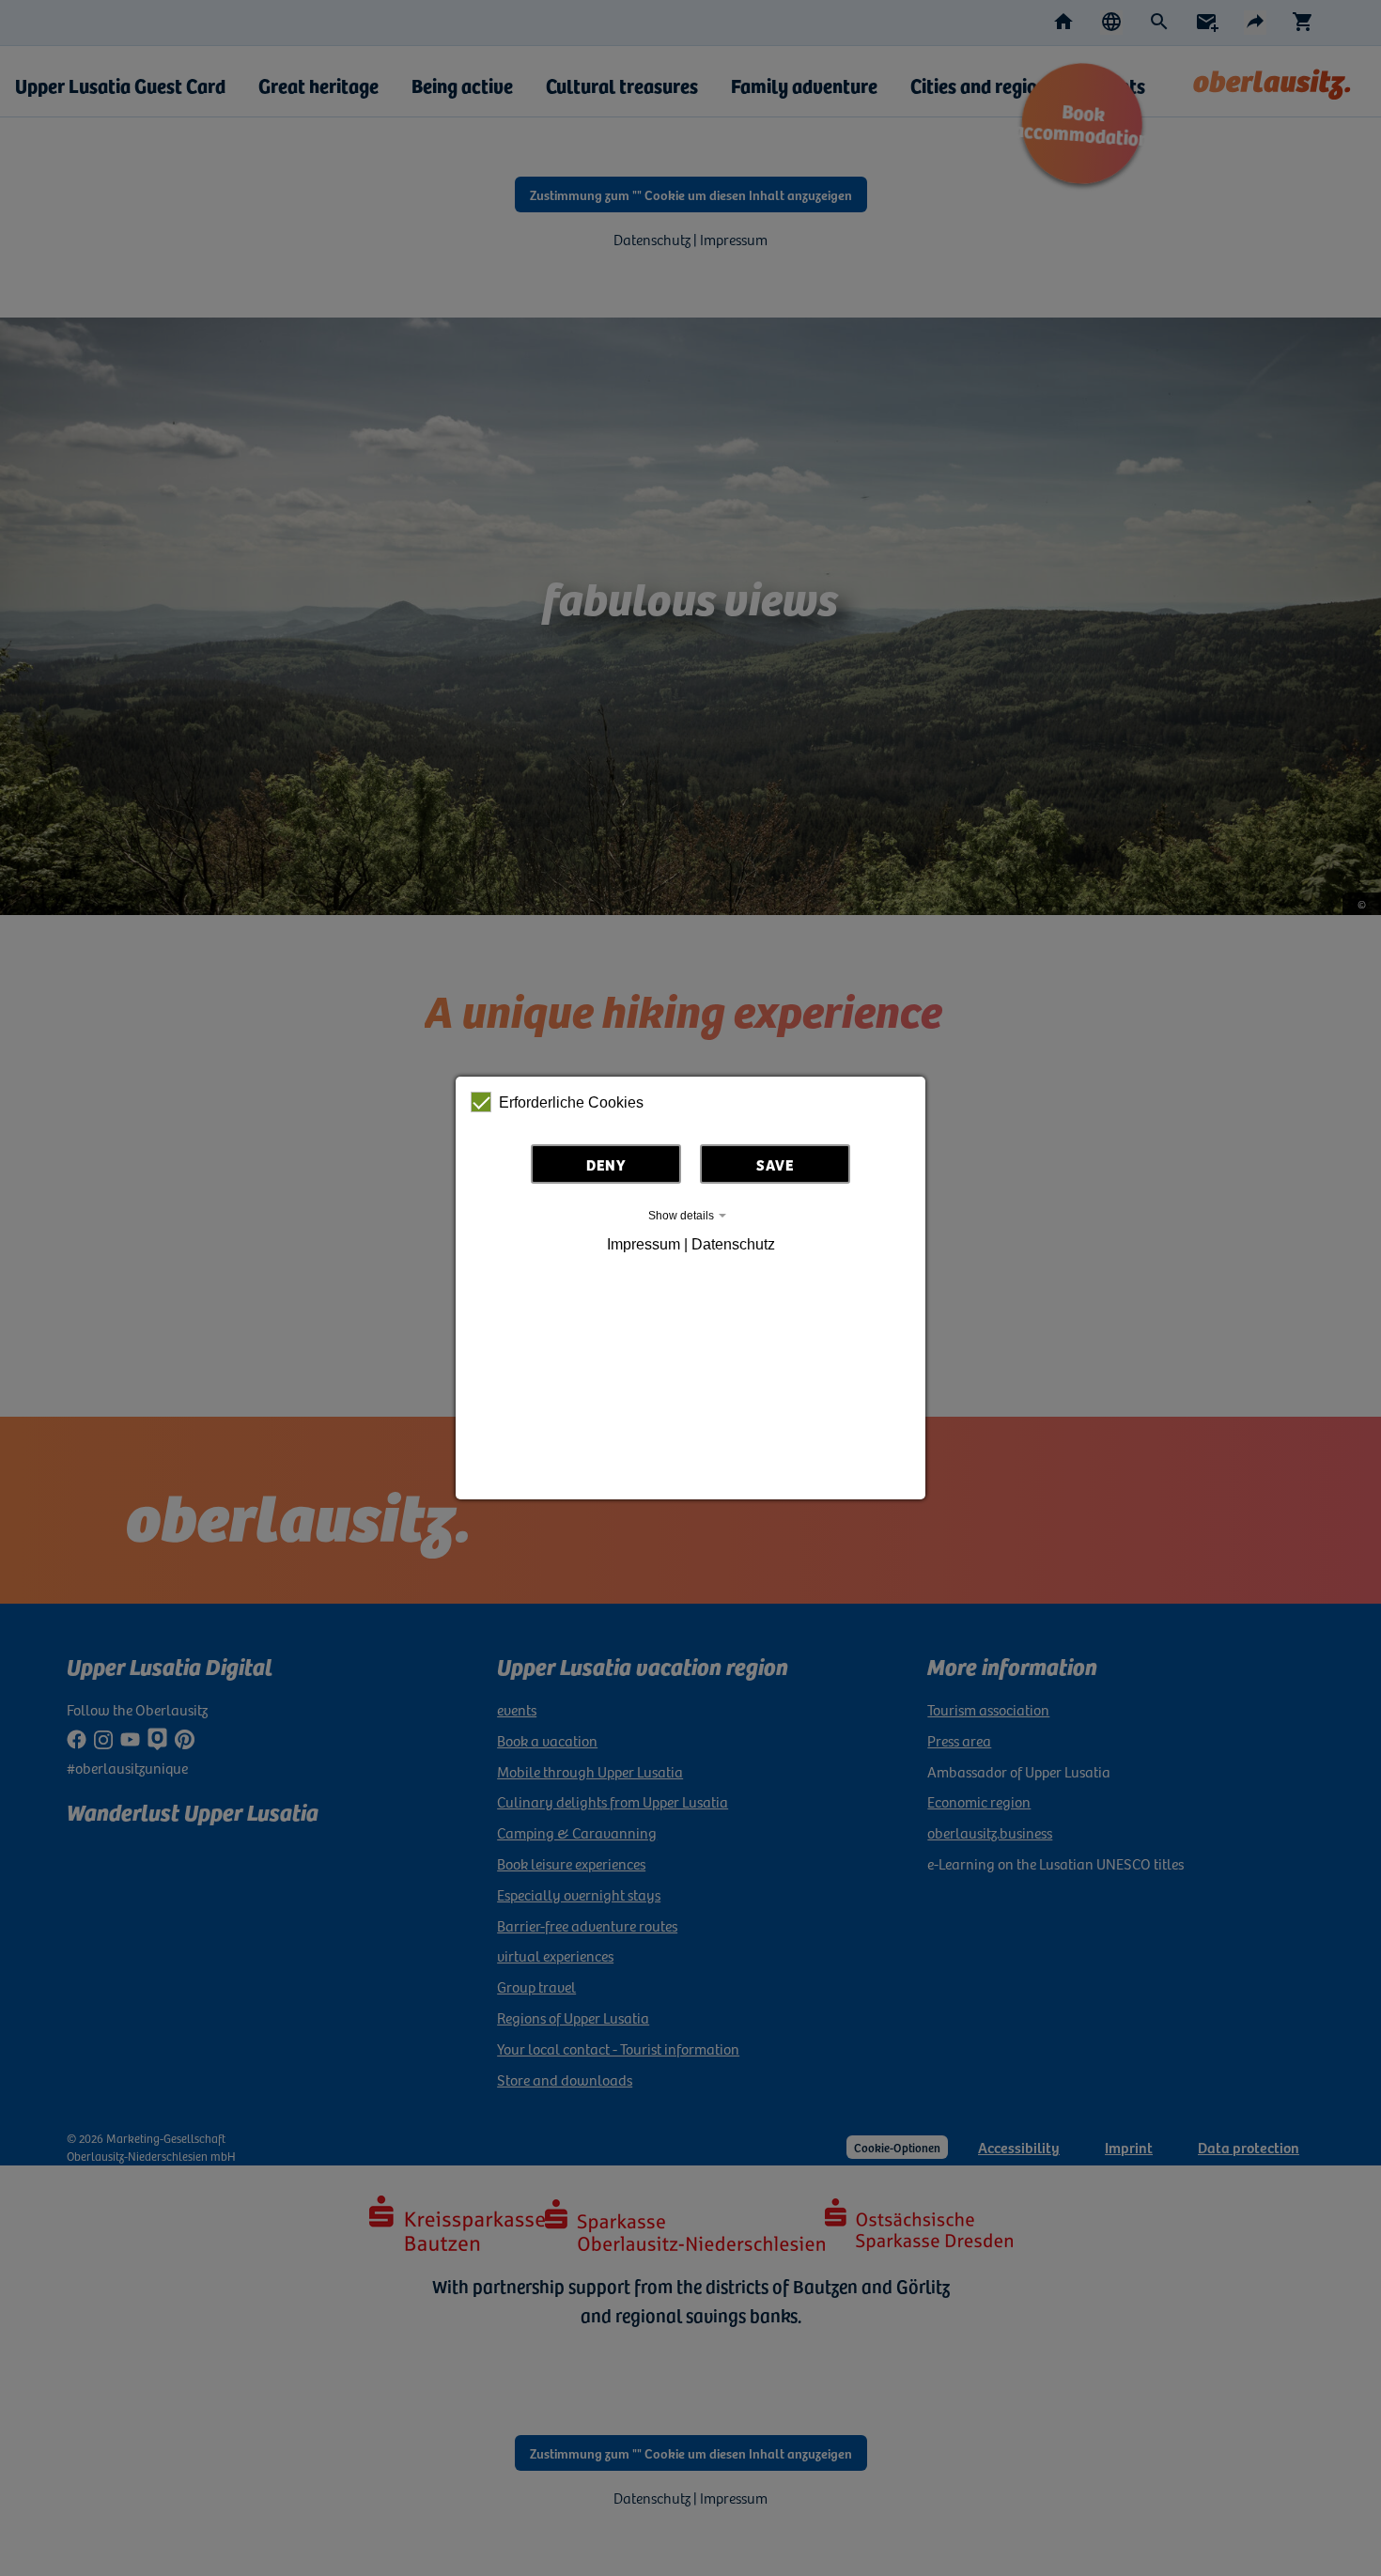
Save (775, 1164)
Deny (606, 1164)
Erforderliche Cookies (571, 1102)
